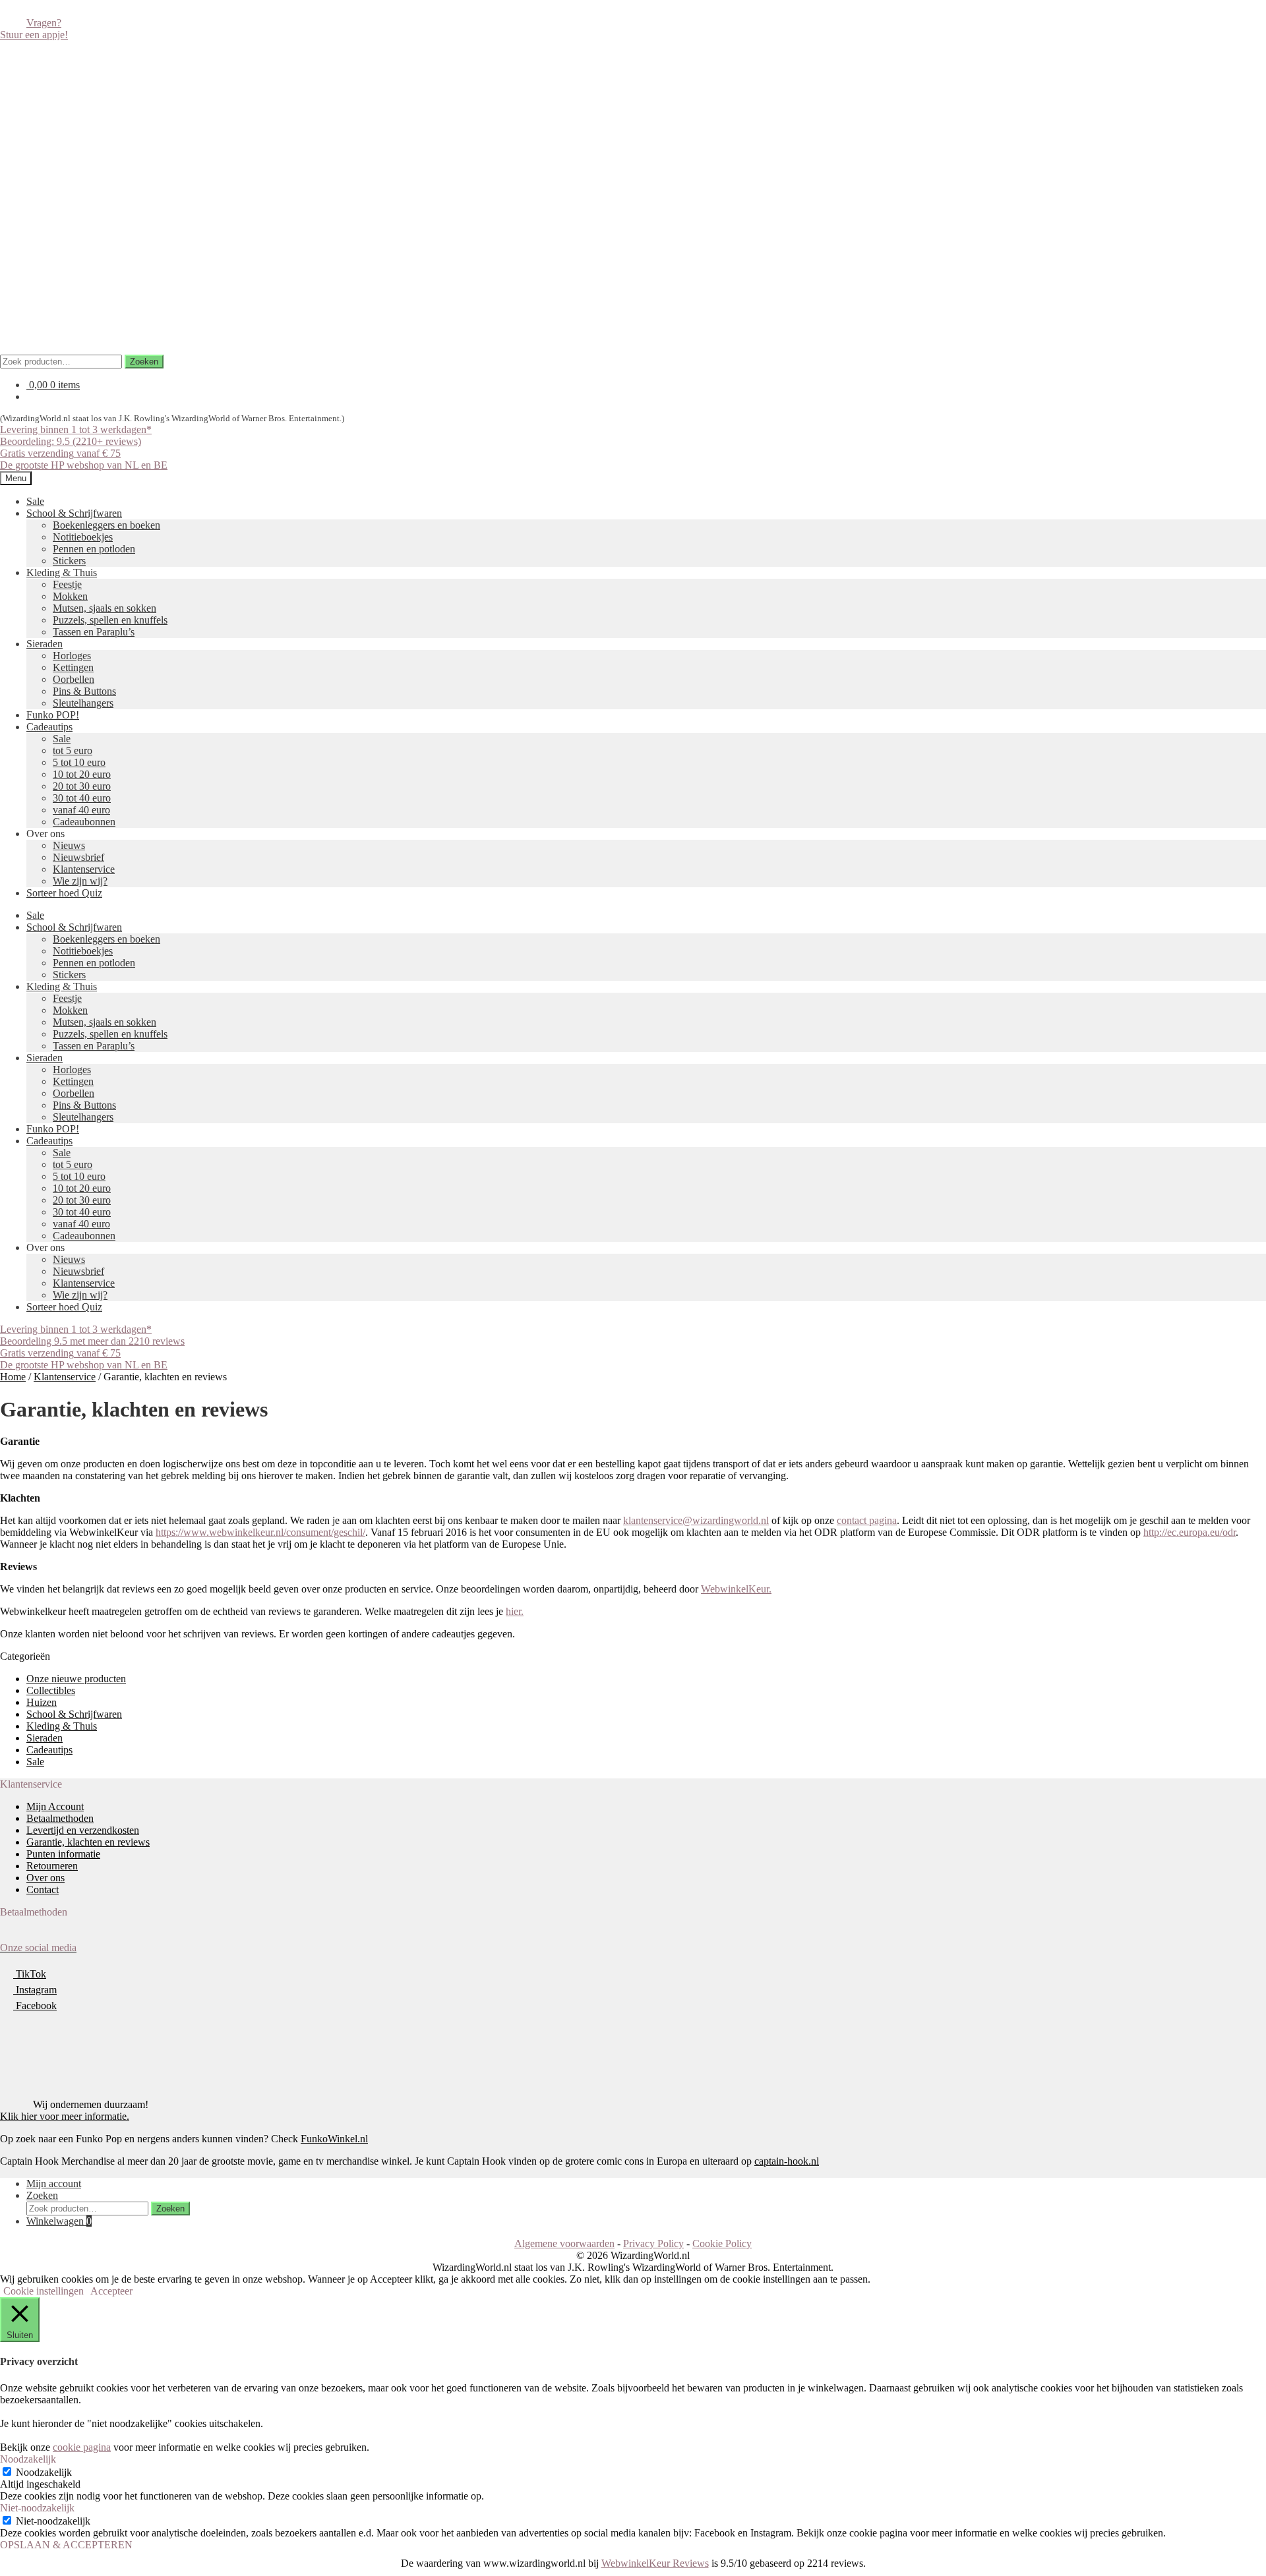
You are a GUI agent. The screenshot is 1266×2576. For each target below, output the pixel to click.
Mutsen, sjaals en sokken (105, 608)
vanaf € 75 (60, 453)
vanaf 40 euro (81, 810)
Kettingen (73, 667)
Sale (35, 501)
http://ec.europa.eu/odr (1190, 1532)
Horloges (72, 656)
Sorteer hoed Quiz (64, 893)
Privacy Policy (653, 2243)
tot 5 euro (73, 750)
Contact (43, 1889)
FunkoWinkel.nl (334, 2139)
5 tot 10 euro (79, 762)
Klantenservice (84, 869)
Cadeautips (49, 727)
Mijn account (54, 2183)
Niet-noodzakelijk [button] (37, 2508)
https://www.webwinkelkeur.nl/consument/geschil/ (260, 1532)
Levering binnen (76, 429)
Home (13, 1377)
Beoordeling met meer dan (92, 1341)
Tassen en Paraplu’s (94, 632)
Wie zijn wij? (80, 881)
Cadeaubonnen (84, 822)
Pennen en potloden (94, 549)
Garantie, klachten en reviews (88, 1842)
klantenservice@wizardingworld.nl (696, 1520)
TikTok (30, 1974)
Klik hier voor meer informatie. (65, 2116)
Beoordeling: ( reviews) (71, 441)
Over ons (45, 1878)
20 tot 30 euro (82, 786)
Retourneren (52, 1866)
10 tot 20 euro (82, 774)
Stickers (69, 561)
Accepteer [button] (111, 2291)
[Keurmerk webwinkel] (30, 2058)
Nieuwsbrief (78, 857)
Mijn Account (55, 1806)
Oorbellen (74, 679)
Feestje (67, 584)
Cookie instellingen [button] (44, 2291)
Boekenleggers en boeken (106, 525)
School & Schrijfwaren (74, 513)
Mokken (70, 596)
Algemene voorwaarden (564, 2243)
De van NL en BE (84, 465)
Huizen (42, 1702)
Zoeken (144, 362)
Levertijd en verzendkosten (83, 1830)
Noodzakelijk (44, 2472)
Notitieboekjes (83, 537)
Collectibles (51, 1690)
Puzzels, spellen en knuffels (110, 620)
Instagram (35, 1990)
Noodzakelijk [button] (28, 2459)
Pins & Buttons (84, 691)
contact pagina (867, 1520)
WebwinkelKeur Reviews (655, 2563)
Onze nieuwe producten (76, 1679)
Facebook (35, 2005)
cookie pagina (82, 2447)
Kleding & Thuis (62, 572)
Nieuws (69, 845)
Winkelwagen (59, 2221)
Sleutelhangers (83, 703)
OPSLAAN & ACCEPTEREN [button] (66, 2545)
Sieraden (45, 644)
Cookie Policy (722, 2243)
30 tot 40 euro (82, 798)
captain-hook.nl (787, 2161)
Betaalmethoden (60, 1818)
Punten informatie (63, 1854)
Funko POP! (53, 715)
